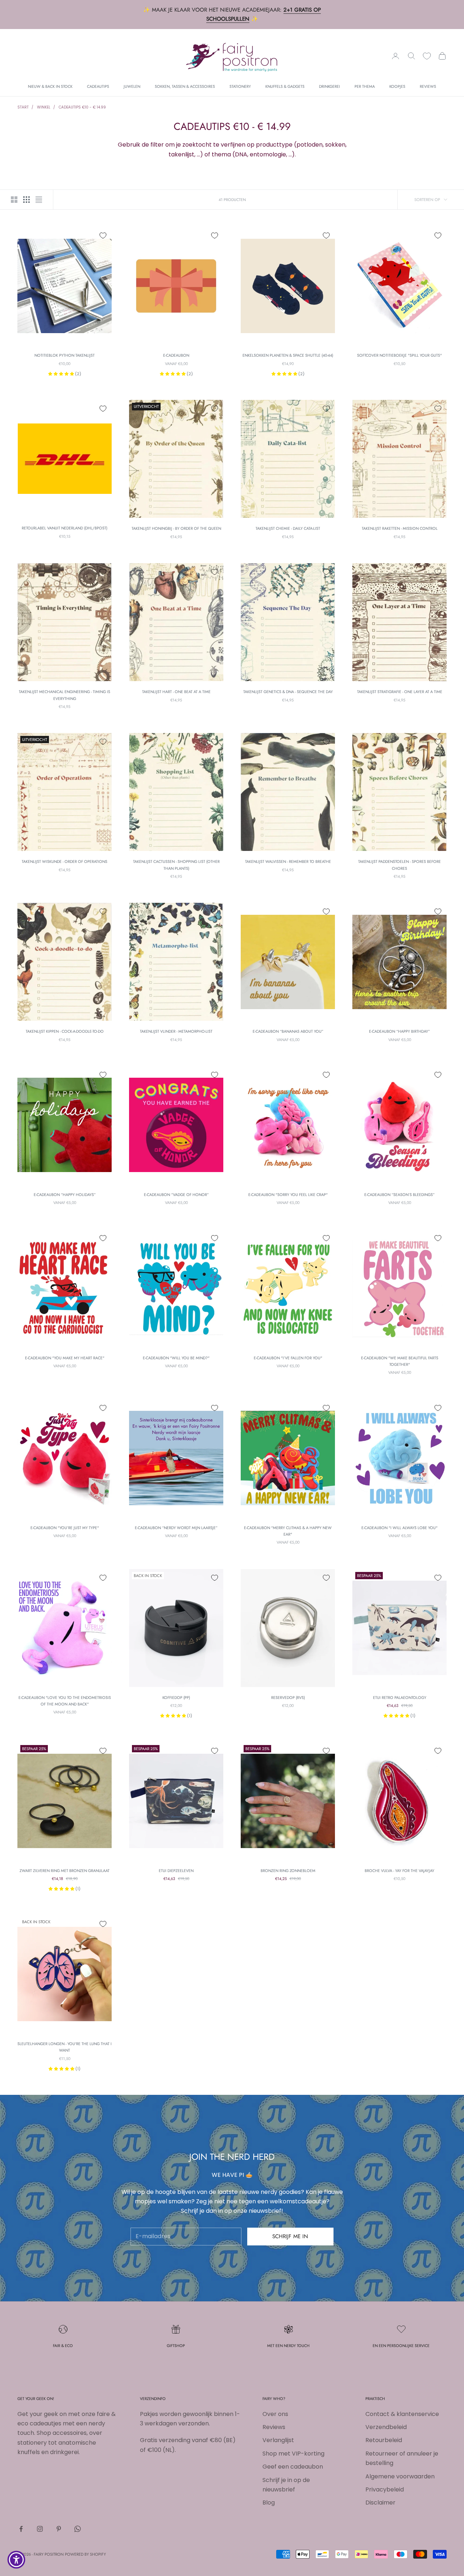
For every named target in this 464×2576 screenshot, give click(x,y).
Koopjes (397, 86)
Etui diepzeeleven (176, 1871)
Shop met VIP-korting (293, 2454)
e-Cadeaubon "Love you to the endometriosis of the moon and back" (65, 1701)
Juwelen (132, 86)
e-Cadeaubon (176, 355)
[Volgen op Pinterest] (59, 2529)
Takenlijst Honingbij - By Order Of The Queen (176, 528)
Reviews (428, 86)
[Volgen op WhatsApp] (78, 2529)
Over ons (275, 2414)
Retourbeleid (384, 2440)
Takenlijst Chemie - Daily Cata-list (288, 528)
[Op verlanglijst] (103, 236)
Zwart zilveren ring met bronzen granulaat (65, 1871)
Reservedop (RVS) (288, 1697)
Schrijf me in (290, 2236)
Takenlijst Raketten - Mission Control (400, 528)
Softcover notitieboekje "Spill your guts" (399, 355)
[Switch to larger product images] (14, 200)
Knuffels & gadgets (285, 86)
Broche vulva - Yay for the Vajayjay (399, 1871)
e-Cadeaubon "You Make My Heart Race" (65, 1358)
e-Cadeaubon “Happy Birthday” (399, 1031)
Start (23, 107)
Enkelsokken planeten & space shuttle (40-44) (288, 355)
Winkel (44, 107)
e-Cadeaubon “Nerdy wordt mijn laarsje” (176, 1528)
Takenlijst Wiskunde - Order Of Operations (65, 861)
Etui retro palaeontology (400, 1697)
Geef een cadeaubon (293, 2467)
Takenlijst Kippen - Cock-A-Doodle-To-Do (65, 1031)
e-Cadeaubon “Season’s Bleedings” (399, 1195)
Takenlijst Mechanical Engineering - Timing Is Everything (65, 695)
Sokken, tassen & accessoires (185, 86)
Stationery (240, 86)
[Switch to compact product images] (39, 200)
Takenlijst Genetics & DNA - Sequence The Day (288, 692)
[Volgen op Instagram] (40, 2529)
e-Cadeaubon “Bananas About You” (288, 1031)
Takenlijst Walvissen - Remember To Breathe (288, 861)
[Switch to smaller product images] (26, 200)
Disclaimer (380, 2503)
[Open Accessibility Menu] (16, 2560)
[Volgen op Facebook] (21, 2529)
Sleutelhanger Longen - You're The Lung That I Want (65, 2047)
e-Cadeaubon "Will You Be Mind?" (176, 1358)
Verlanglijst (278, 2440)
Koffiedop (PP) (176, 1697)
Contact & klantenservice (402, 2414)
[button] (62, 374)
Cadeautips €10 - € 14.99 (82, 107)
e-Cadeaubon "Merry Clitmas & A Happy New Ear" (288, 1531)
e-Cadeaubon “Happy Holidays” (65, 1195)
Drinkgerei (330, 86)
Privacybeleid (385, 2489)
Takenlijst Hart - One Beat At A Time (176, 692)
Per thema (365, 86)
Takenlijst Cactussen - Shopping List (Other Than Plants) (176, 865)
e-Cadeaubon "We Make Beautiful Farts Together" (400, 1361)
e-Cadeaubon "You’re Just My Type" (65, 1528)
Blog (269, 2503)
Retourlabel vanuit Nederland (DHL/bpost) (65, 528)
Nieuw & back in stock (50, 86)
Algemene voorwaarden (400, 2476)
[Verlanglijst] (427, 56)
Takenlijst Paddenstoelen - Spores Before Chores (399, 865)
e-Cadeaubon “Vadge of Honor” (176, 1195)
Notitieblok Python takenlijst (65, 355)
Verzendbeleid (386, 2427)
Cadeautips (98, 86)
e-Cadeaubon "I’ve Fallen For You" (288, 1358)
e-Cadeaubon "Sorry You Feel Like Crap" (288, 1195)
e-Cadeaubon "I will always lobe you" (399, 1528)
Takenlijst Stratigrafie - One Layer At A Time (400, 692)
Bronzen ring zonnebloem (288, 1871)
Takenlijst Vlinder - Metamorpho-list (176, 1031)
